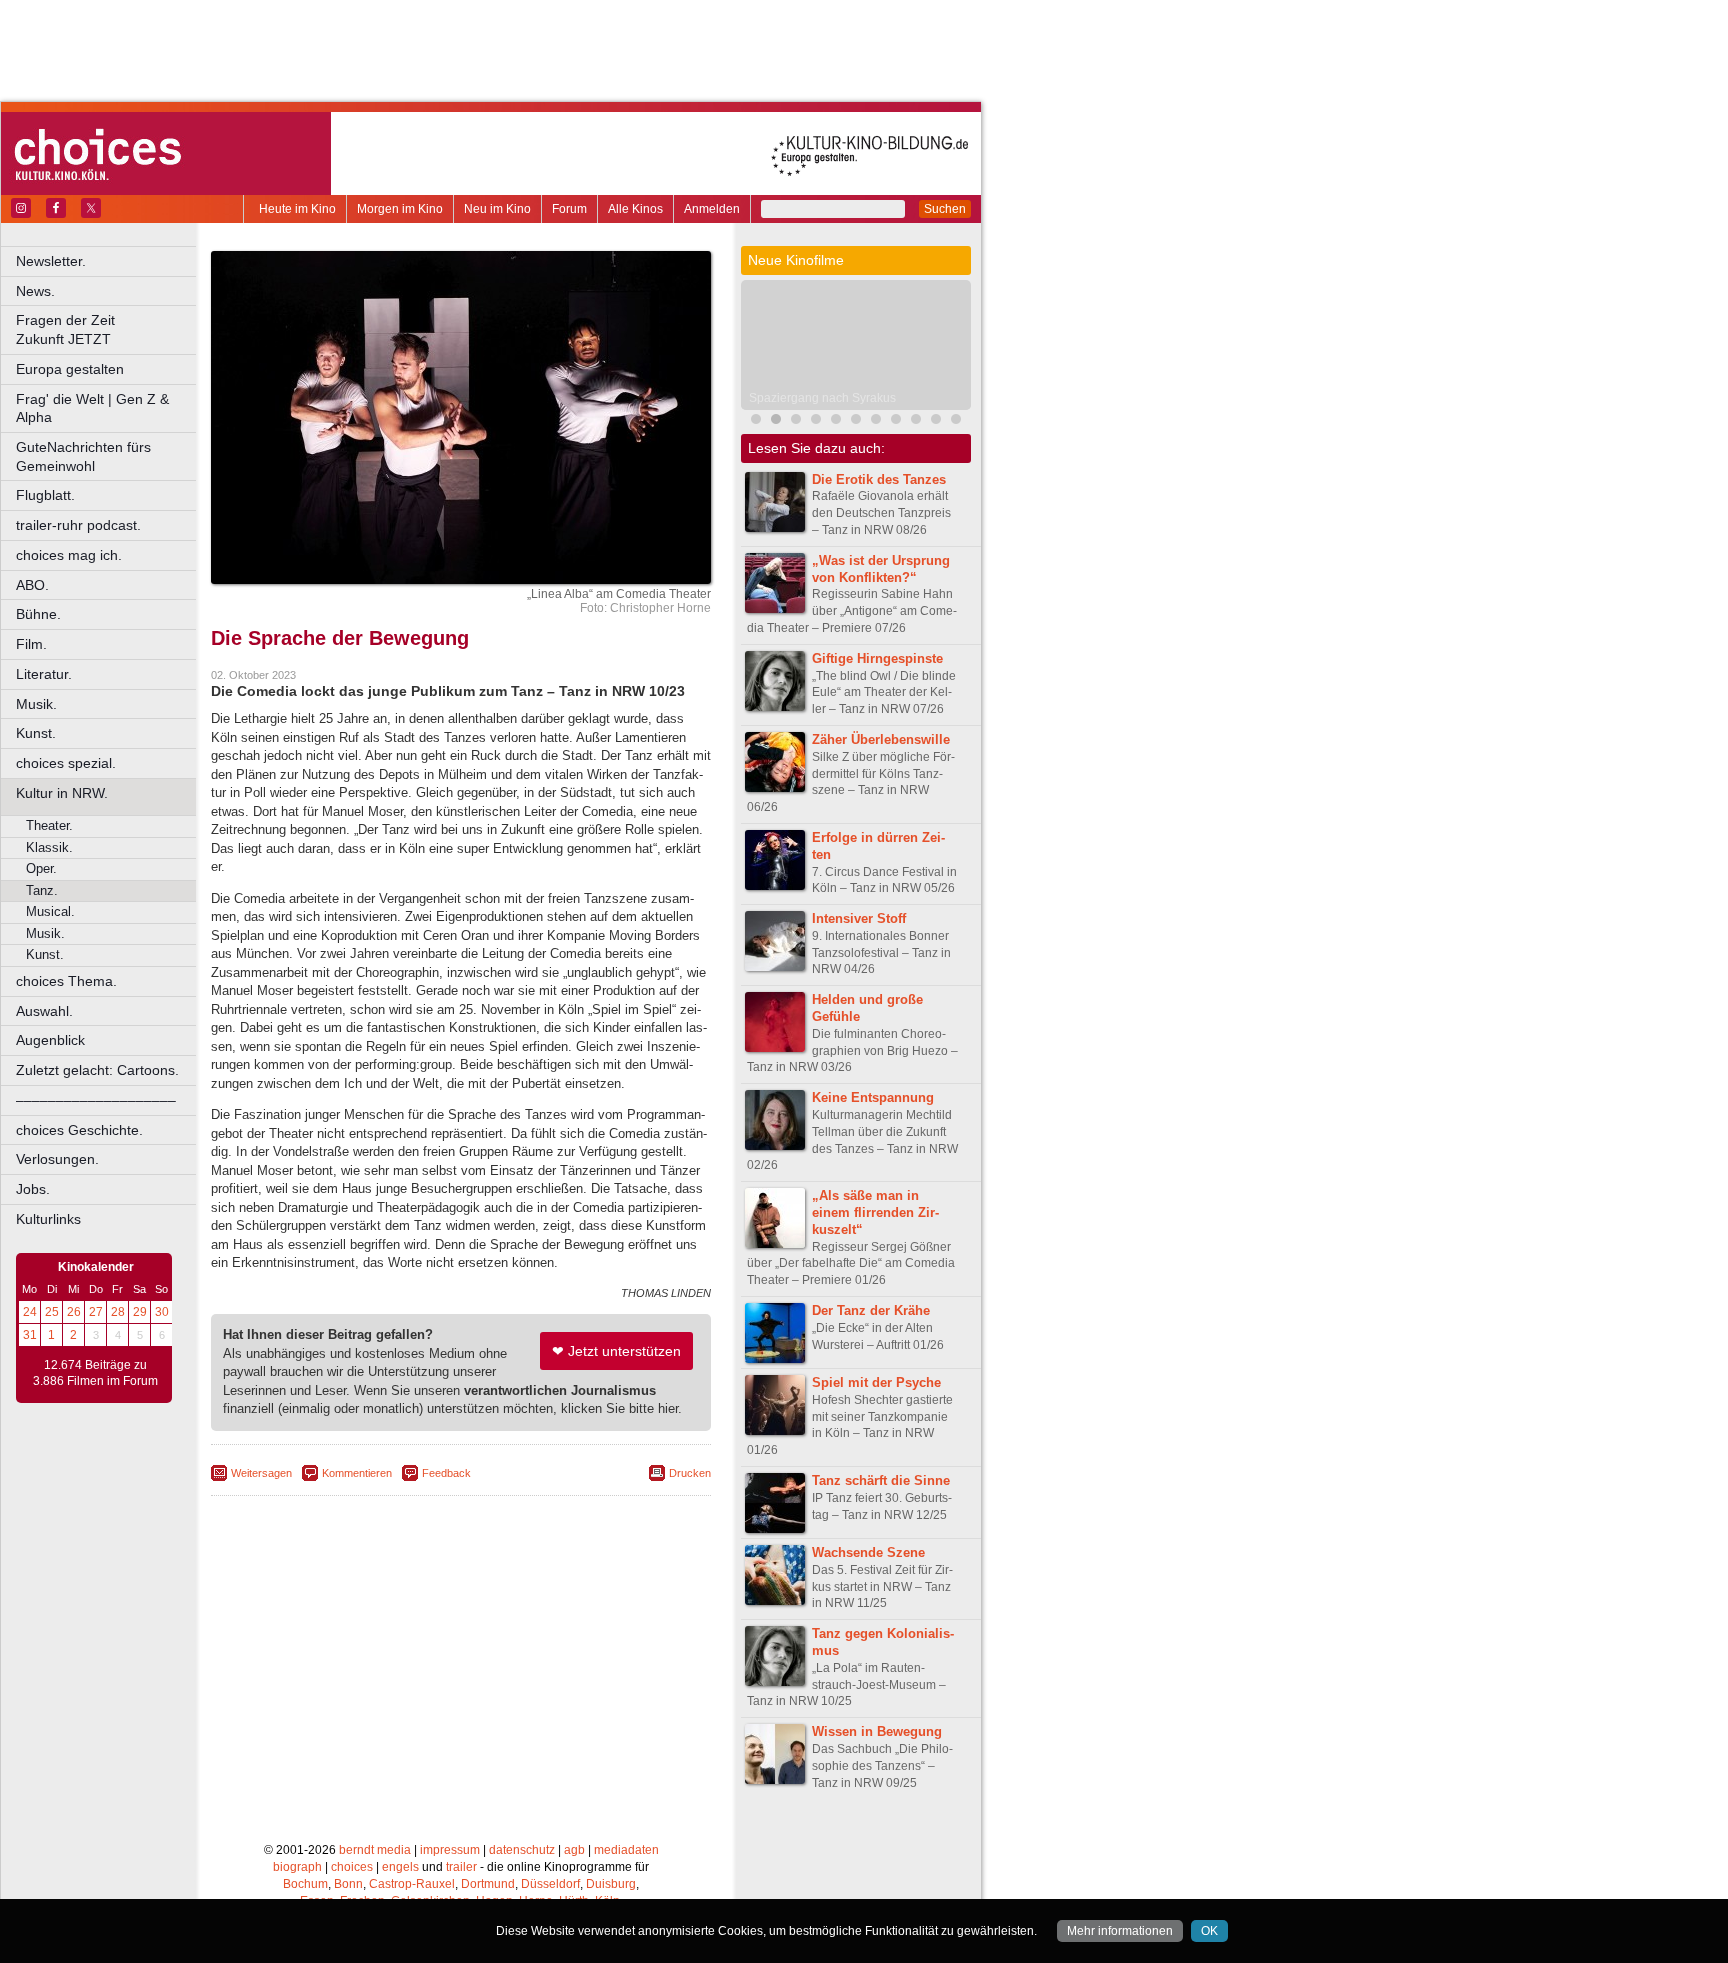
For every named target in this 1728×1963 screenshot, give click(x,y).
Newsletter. (51, 261)
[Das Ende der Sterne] (836, 421)
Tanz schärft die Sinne (881, 1480)
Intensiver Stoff (859, 918)
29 (140, 1312)
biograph (297, 1867)
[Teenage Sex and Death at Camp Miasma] (916, 421)
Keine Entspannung (873, 1097)
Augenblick (50, 1040)
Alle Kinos (635, 209)
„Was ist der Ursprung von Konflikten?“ (881, 569)
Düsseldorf (550, 1884)
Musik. (36, 704)
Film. (31, 644)
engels (400, 1867)
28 (118, 1312)
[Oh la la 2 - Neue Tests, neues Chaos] (856, 421)
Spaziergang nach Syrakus (822, 398)
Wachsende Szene (868, 1552)
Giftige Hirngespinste (877, 658)
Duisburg (611, 1884)
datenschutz (522, 1850)
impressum (450, 1850)
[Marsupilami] (756, 421)
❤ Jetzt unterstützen (616, 1351)
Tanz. (42, 890)
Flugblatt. (45, 495)
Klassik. (49, 847)
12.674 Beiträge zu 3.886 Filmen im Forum (95, 1373)
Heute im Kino (297, 209)
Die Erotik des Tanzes (879, 479)
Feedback (446, 1473)
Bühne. (38, 614)
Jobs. (33, 1189)
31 (30, 1335)
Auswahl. (44, 1011)
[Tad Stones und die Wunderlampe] (956, 421)
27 (96, 1312)
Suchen (945, 209)
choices (352, 1867)
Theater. (49, 825)
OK (1209, 1931)
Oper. (41, 868)
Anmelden (712, 209)
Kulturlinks (48, 1219)
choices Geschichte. (79, 1130)
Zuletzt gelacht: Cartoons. (97, 1070)
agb (574, 1850)
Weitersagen (261, 1473)
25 (52, 1312)
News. (35, 291)
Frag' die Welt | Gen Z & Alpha (92, 408)
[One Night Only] (816, 421)
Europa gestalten (70, 369)
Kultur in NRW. (62, 793)
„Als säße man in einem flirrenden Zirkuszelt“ (875, 1212)
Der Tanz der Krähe (871, 1310)
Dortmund (488, 1884)
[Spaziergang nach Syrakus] (776, 421)
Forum (569, 209)
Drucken (690, 1473)
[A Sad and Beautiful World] (876, 421)
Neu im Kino (497, 209)
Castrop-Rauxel (412, 1884)
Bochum (305, 1884)
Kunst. (36, 733)
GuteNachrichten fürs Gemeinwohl (83, 456)
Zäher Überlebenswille (881, 739)
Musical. (50, 911)
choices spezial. (66, 763)
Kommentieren (357, 1473)
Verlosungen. (57, 1159)
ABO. (32, 585)
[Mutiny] (896, 421)
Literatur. (44, 674)
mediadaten (626, 1850)
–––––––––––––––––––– (96, 1100)
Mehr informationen (1120, 1931)
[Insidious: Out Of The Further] (796, 421)
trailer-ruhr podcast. (78, 525)
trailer (461, 1867)
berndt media (375, 1850)
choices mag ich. (69, 555)
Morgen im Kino (400, 209)
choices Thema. (66, 981)
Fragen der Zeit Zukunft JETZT (107, 329)
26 (74, 1312)
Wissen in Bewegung (877, 1731)
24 (30, 1312)
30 (162, 1312)
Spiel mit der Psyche (876, 1382)
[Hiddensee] (936, 421)
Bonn (348, 1884)
